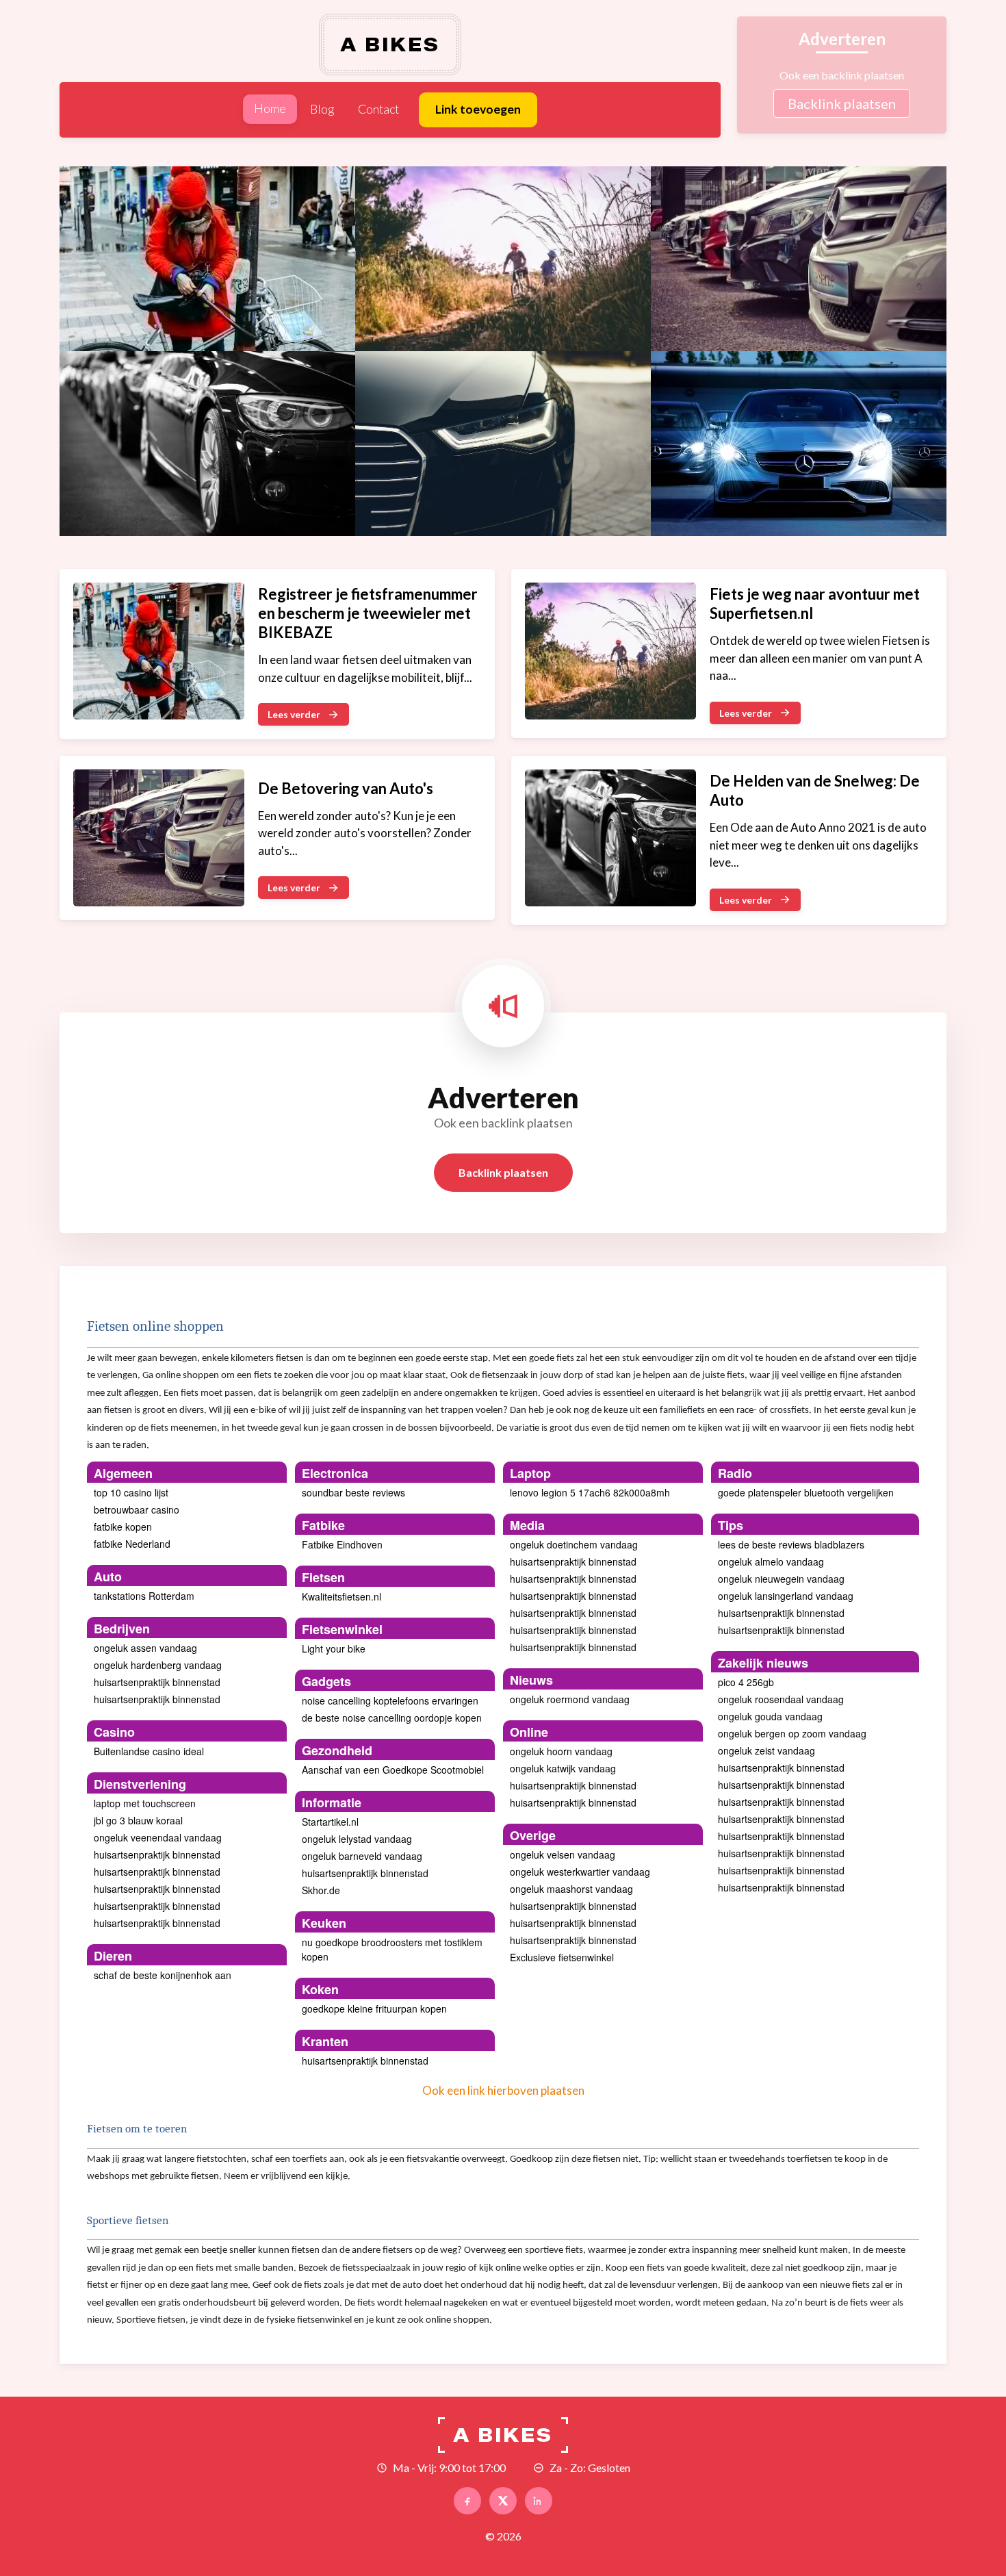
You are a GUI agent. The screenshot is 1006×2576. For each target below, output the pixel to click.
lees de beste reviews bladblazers (791, 1544)
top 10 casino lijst (131, 1492)
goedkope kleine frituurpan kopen (374, 2008)
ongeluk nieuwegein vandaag (781, 1579)
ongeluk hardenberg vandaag (158, 1665)
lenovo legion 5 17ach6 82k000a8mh (590, 1492)
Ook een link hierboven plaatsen (503, 2090)
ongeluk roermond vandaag (570, 1699)
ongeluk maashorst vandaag (571, 1889)
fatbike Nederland (132, 1544)
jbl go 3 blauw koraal (138, 1820)
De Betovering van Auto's (346, 788)
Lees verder (294, 714)
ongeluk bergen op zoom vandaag (792, 1733)
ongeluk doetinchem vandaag (574, 1544)
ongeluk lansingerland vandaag (786, 1596)
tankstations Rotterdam (144, 1596)
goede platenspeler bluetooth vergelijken (806, 1492)
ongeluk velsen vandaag (563, 1854)
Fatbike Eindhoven (342, 1544)
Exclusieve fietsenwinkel (562, 1957)
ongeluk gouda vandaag (770, 1716)
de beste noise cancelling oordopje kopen (392, 1718)
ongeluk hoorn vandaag (561, 1751)
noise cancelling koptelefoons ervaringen (390, 1700)
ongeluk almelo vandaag (771, 1561)
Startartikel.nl (330, 1822)
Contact (378, 109)
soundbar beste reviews (353, 1492)
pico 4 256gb (746, 1682)
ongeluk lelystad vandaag (357, 1839)
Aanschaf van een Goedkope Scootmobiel (393, 1770)
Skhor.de (321, 1890)
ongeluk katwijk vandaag (563, 1768)
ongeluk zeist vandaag (766, 1750)
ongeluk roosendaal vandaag (781, 1699)
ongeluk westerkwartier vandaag (580, 1872)
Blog (322, 109)
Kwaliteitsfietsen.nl (341, 1596)
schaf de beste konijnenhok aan (163, 1975)
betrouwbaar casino (137, 1509)
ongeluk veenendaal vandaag (158, 1837)
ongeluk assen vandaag (145, 1648)
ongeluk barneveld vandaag (362, 1856)
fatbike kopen (123, 1527)
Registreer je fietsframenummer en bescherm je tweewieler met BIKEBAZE (368, 613)
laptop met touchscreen (145, 1803)
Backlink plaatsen (842, 103)
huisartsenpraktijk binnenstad (157, 1682)
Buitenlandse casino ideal (149, 1751)
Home (270, 109)
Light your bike (334, 1648)
